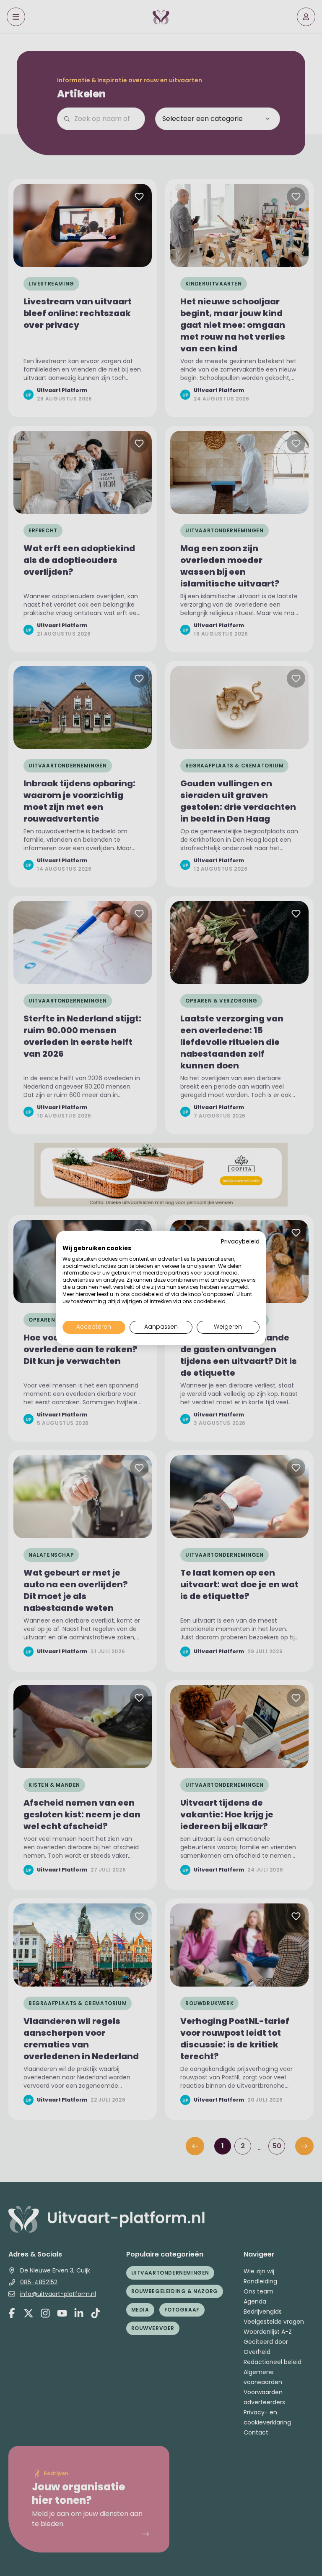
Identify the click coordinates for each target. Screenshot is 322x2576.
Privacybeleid (240, 1242)
